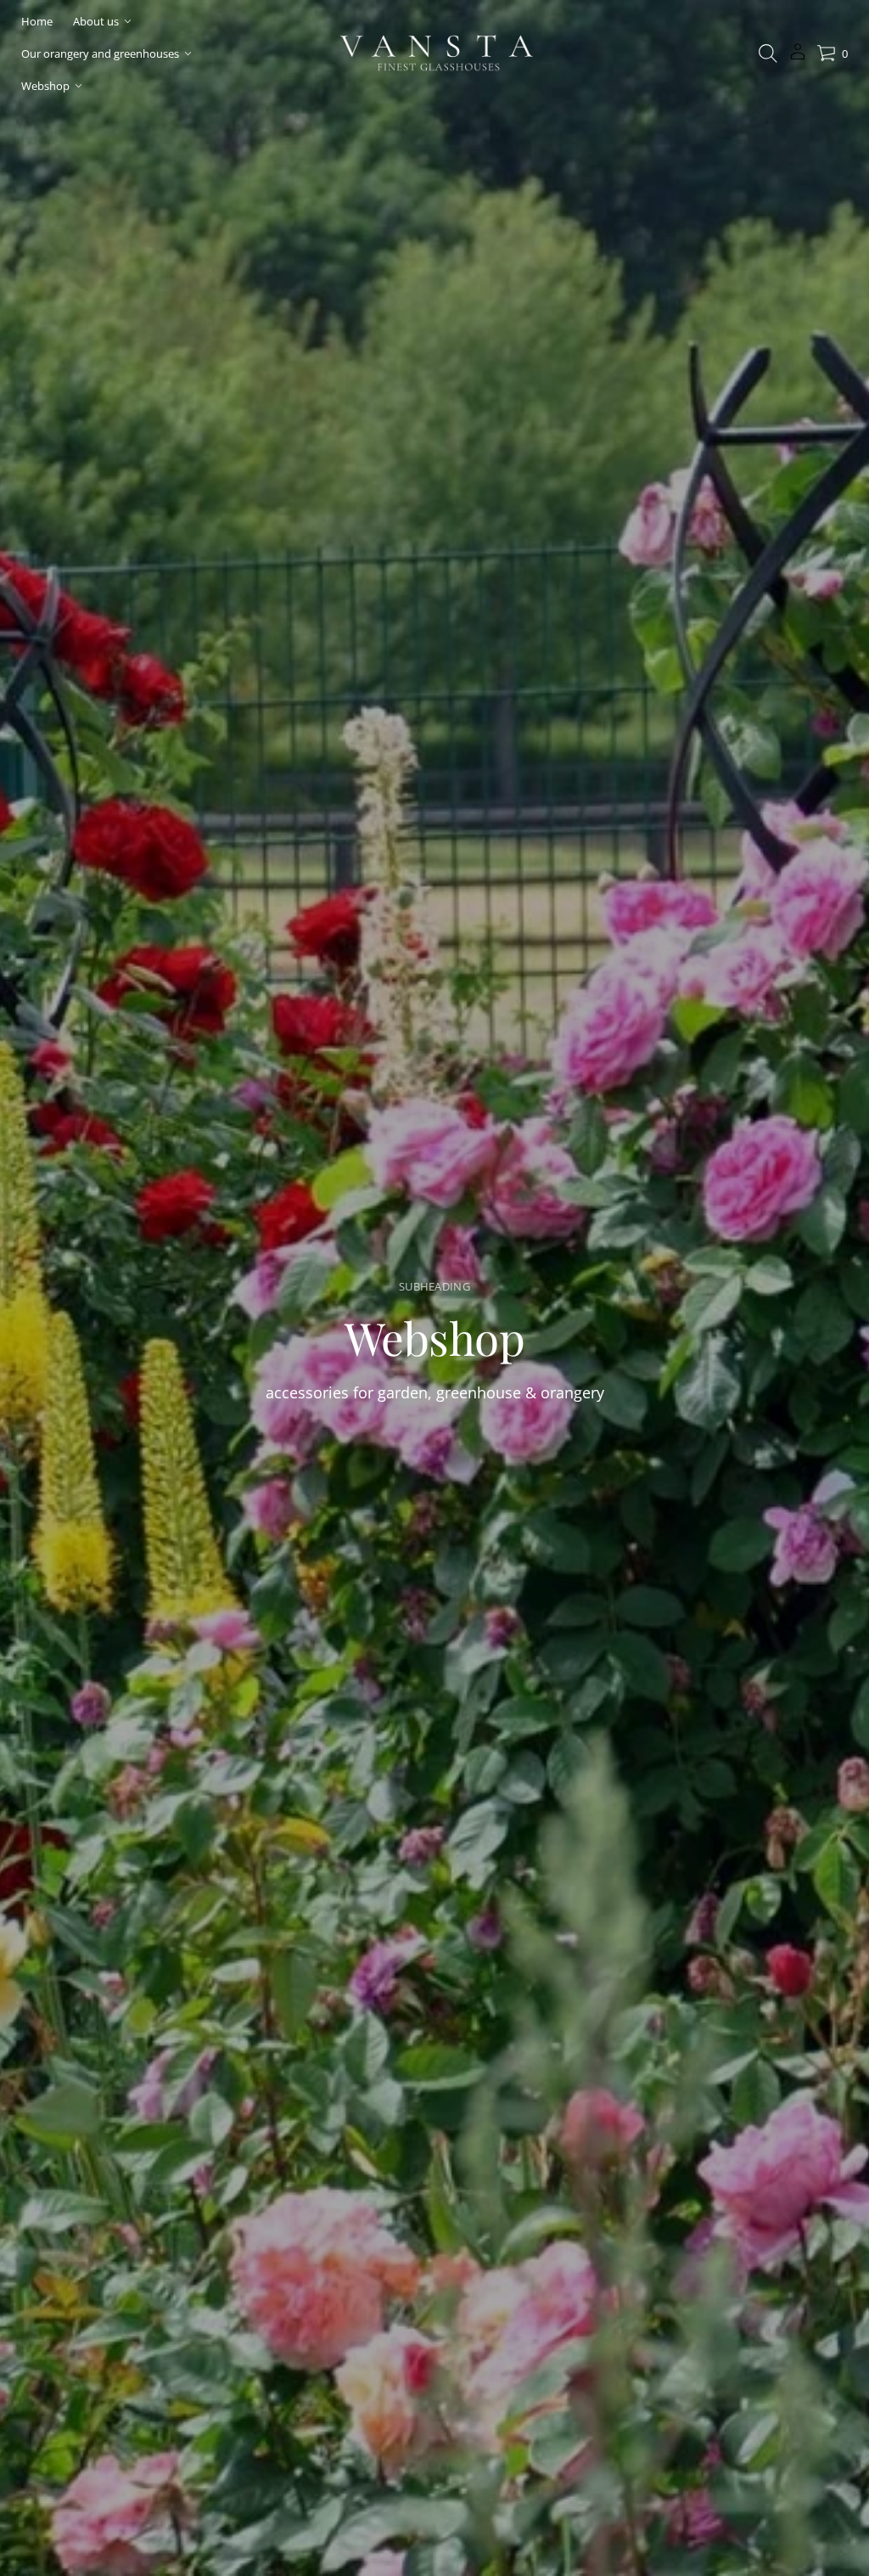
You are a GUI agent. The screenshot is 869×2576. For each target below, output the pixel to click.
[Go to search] (768, 53)
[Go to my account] (798, 57)
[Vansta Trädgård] (434, 53)
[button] (768, 53)
